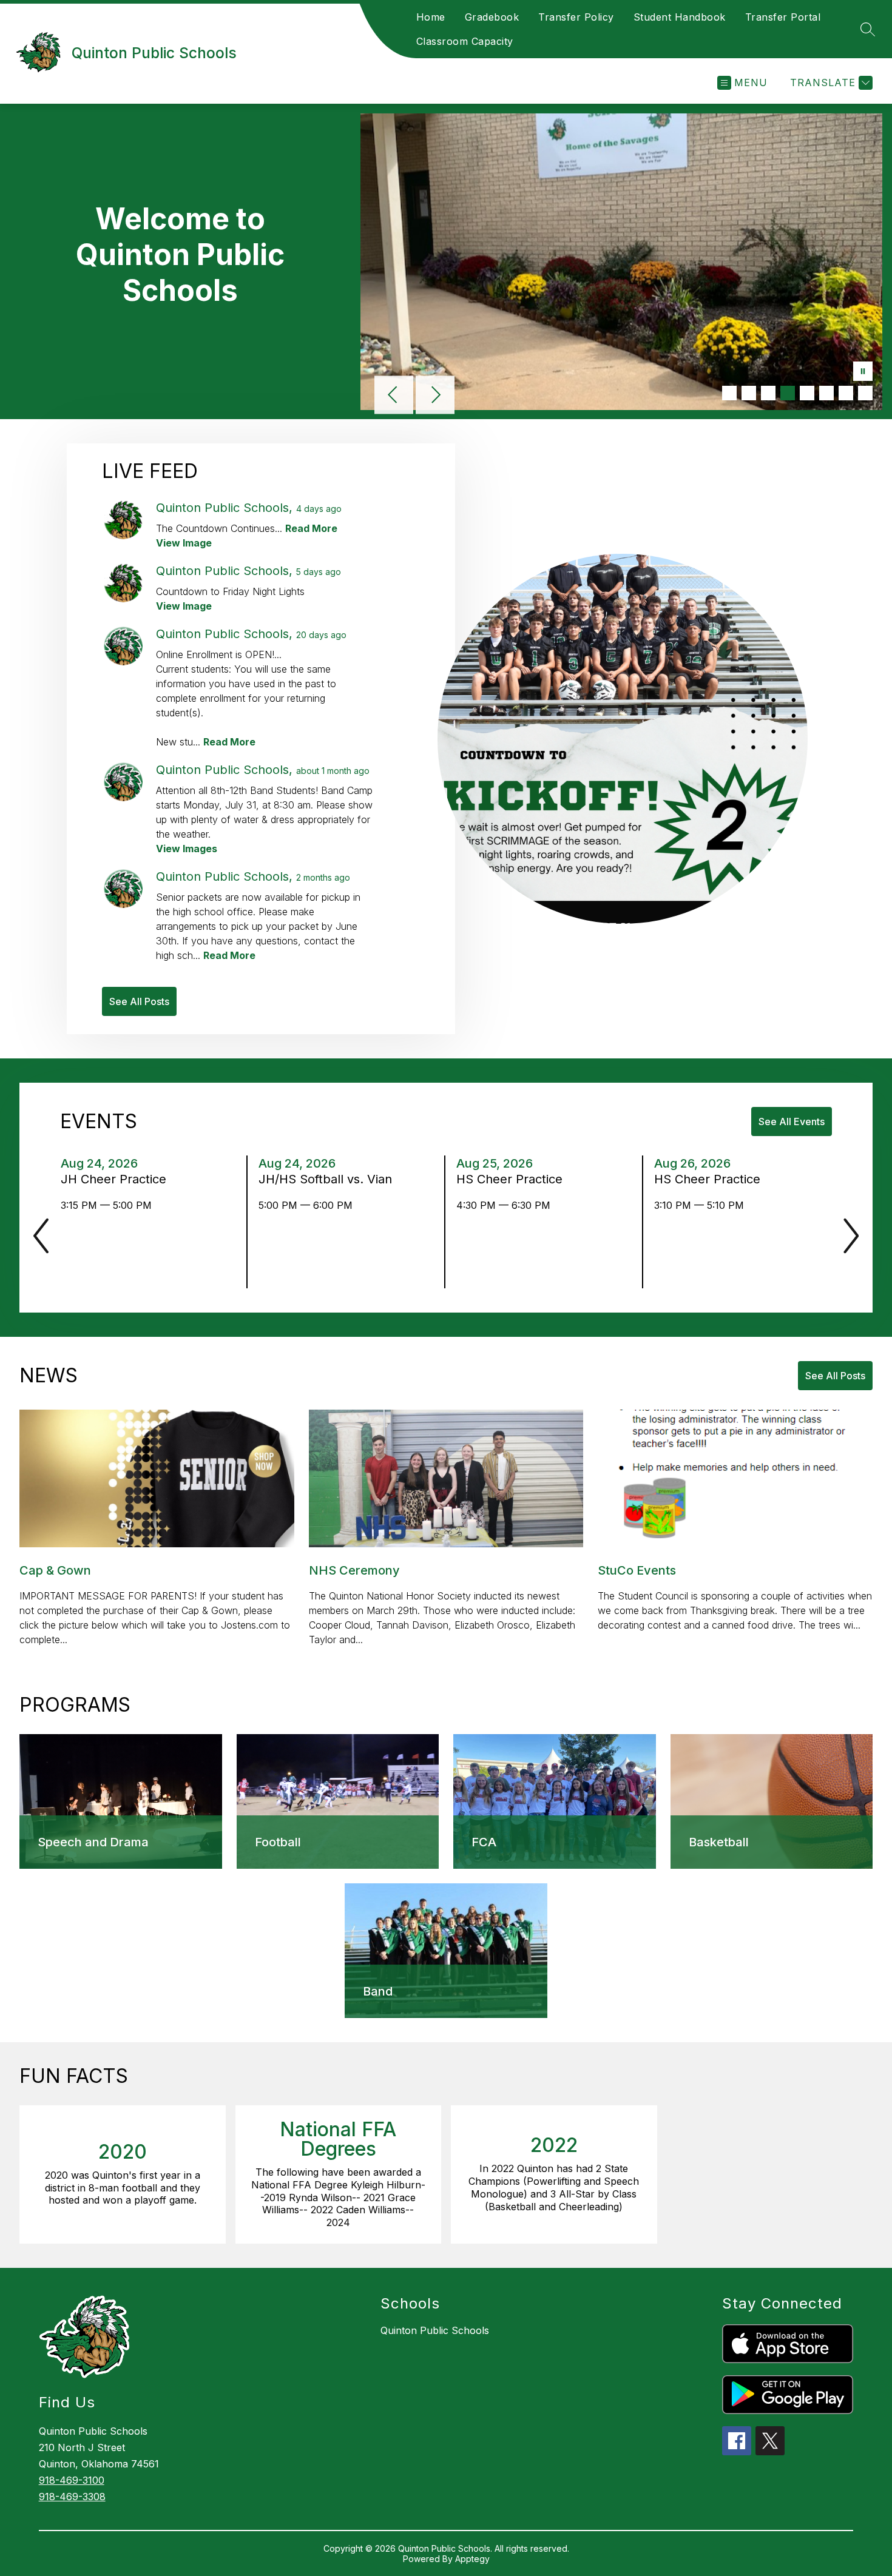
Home (431, 17)
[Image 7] (846, 393)
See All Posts (139, 1001)
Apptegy (472, 2559)
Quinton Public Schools (435, 2330)
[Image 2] (749, 393)
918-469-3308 (72, 2497)
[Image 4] (788, 393)
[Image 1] (729, 393)
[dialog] (121, 1801)
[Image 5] (807, 393)
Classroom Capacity (465, 41)
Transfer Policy (576, 17)
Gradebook (492, 17)
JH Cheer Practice (117, 1179)
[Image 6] (826, 393)
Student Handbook (680, 17)
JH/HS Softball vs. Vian (329, 1179)
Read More (311, 528)
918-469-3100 (72, 2480)
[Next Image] (435, 396)
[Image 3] (768, 393)
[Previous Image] (394, 396)
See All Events (792, 1122)
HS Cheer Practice (513, 1179)
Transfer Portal (783, 17)
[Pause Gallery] (863, 372)
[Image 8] (865, 393)
